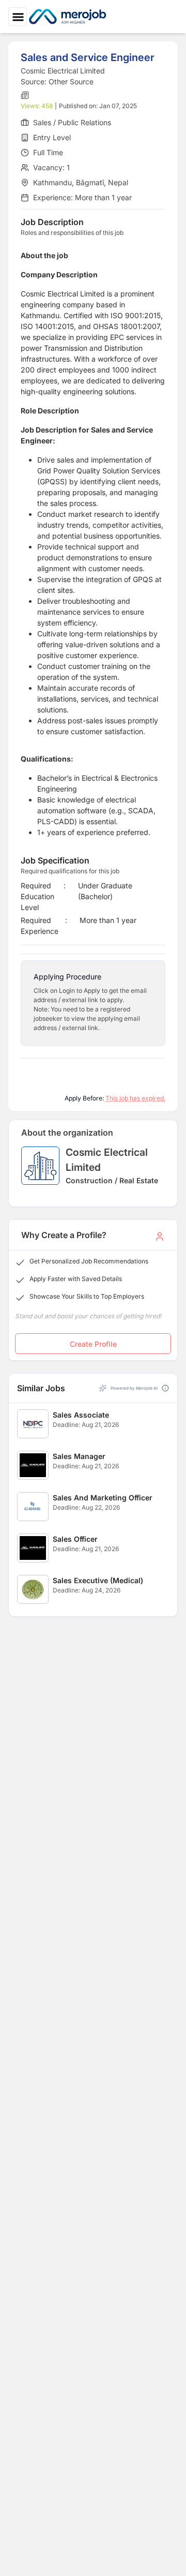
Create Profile (93, 1344)
